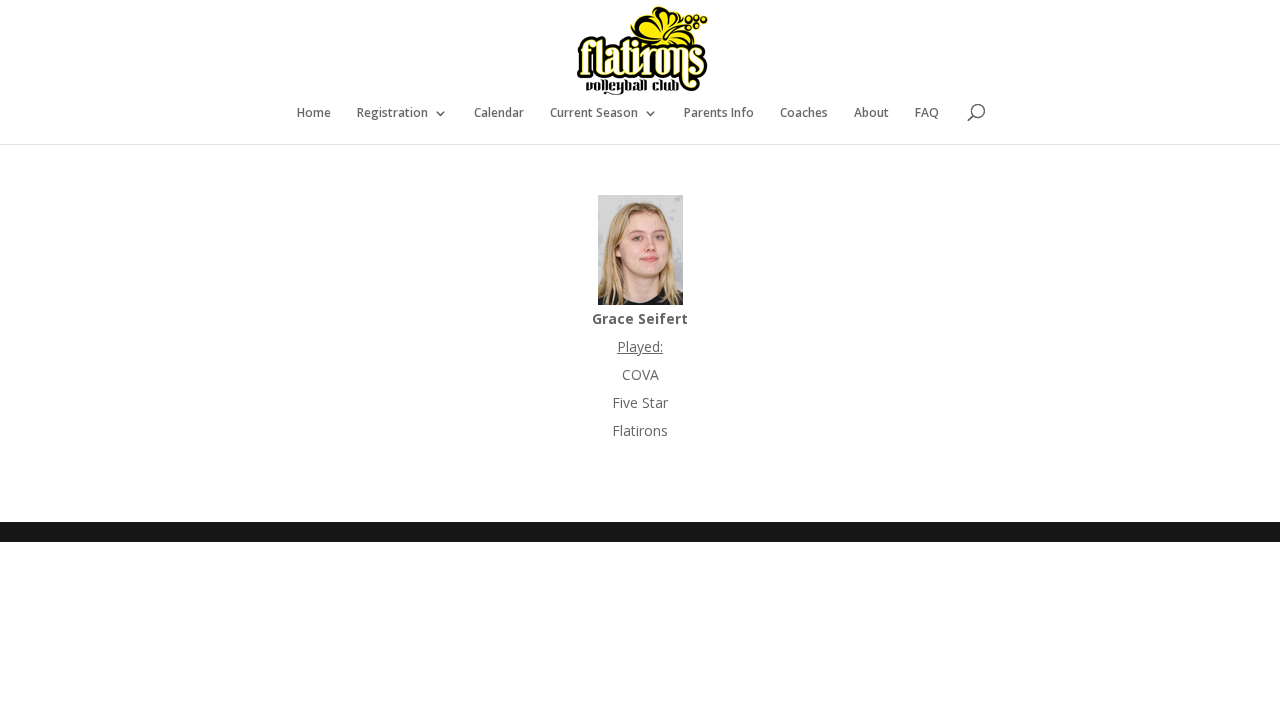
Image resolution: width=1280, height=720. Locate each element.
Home (314, 113)
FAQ (927, 113)
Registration (392, 113)
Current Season (594, 113)
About (871, 113)
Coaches (804, 113)
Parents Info (719, 113)
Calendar (499, 113)
